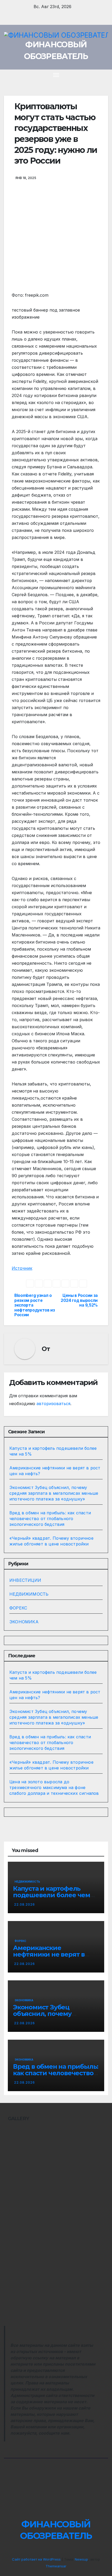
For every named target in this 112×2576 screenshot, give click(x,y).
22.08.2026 (24, 1904)
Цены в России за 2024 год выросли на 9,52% (79, 1300)
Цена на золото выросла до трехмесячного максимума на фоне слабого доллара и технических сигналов (54, 1787)
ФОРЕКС (18, 1608)
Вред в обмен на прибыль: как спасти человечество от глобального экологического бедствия (50, 1519)
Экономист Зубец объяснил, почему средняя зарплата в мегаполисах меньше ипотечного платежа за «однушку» (54, 1493)
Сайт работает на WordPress (37, 2559)
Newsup (81, 2559)
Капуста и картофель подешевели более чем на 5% (52, 1895)
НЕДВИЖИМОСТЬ (29, 1594)
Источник (22, 1268)
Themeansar (56, 2566)
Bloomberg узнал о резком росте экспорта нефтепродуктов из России (35, 1305)
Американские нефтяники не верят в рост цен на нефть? (49, 1954)
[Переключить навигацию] (56, 75)
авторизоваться (53, 1404)
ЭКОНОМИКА (24, 1622)
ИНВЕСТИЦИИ (25, 1580)
